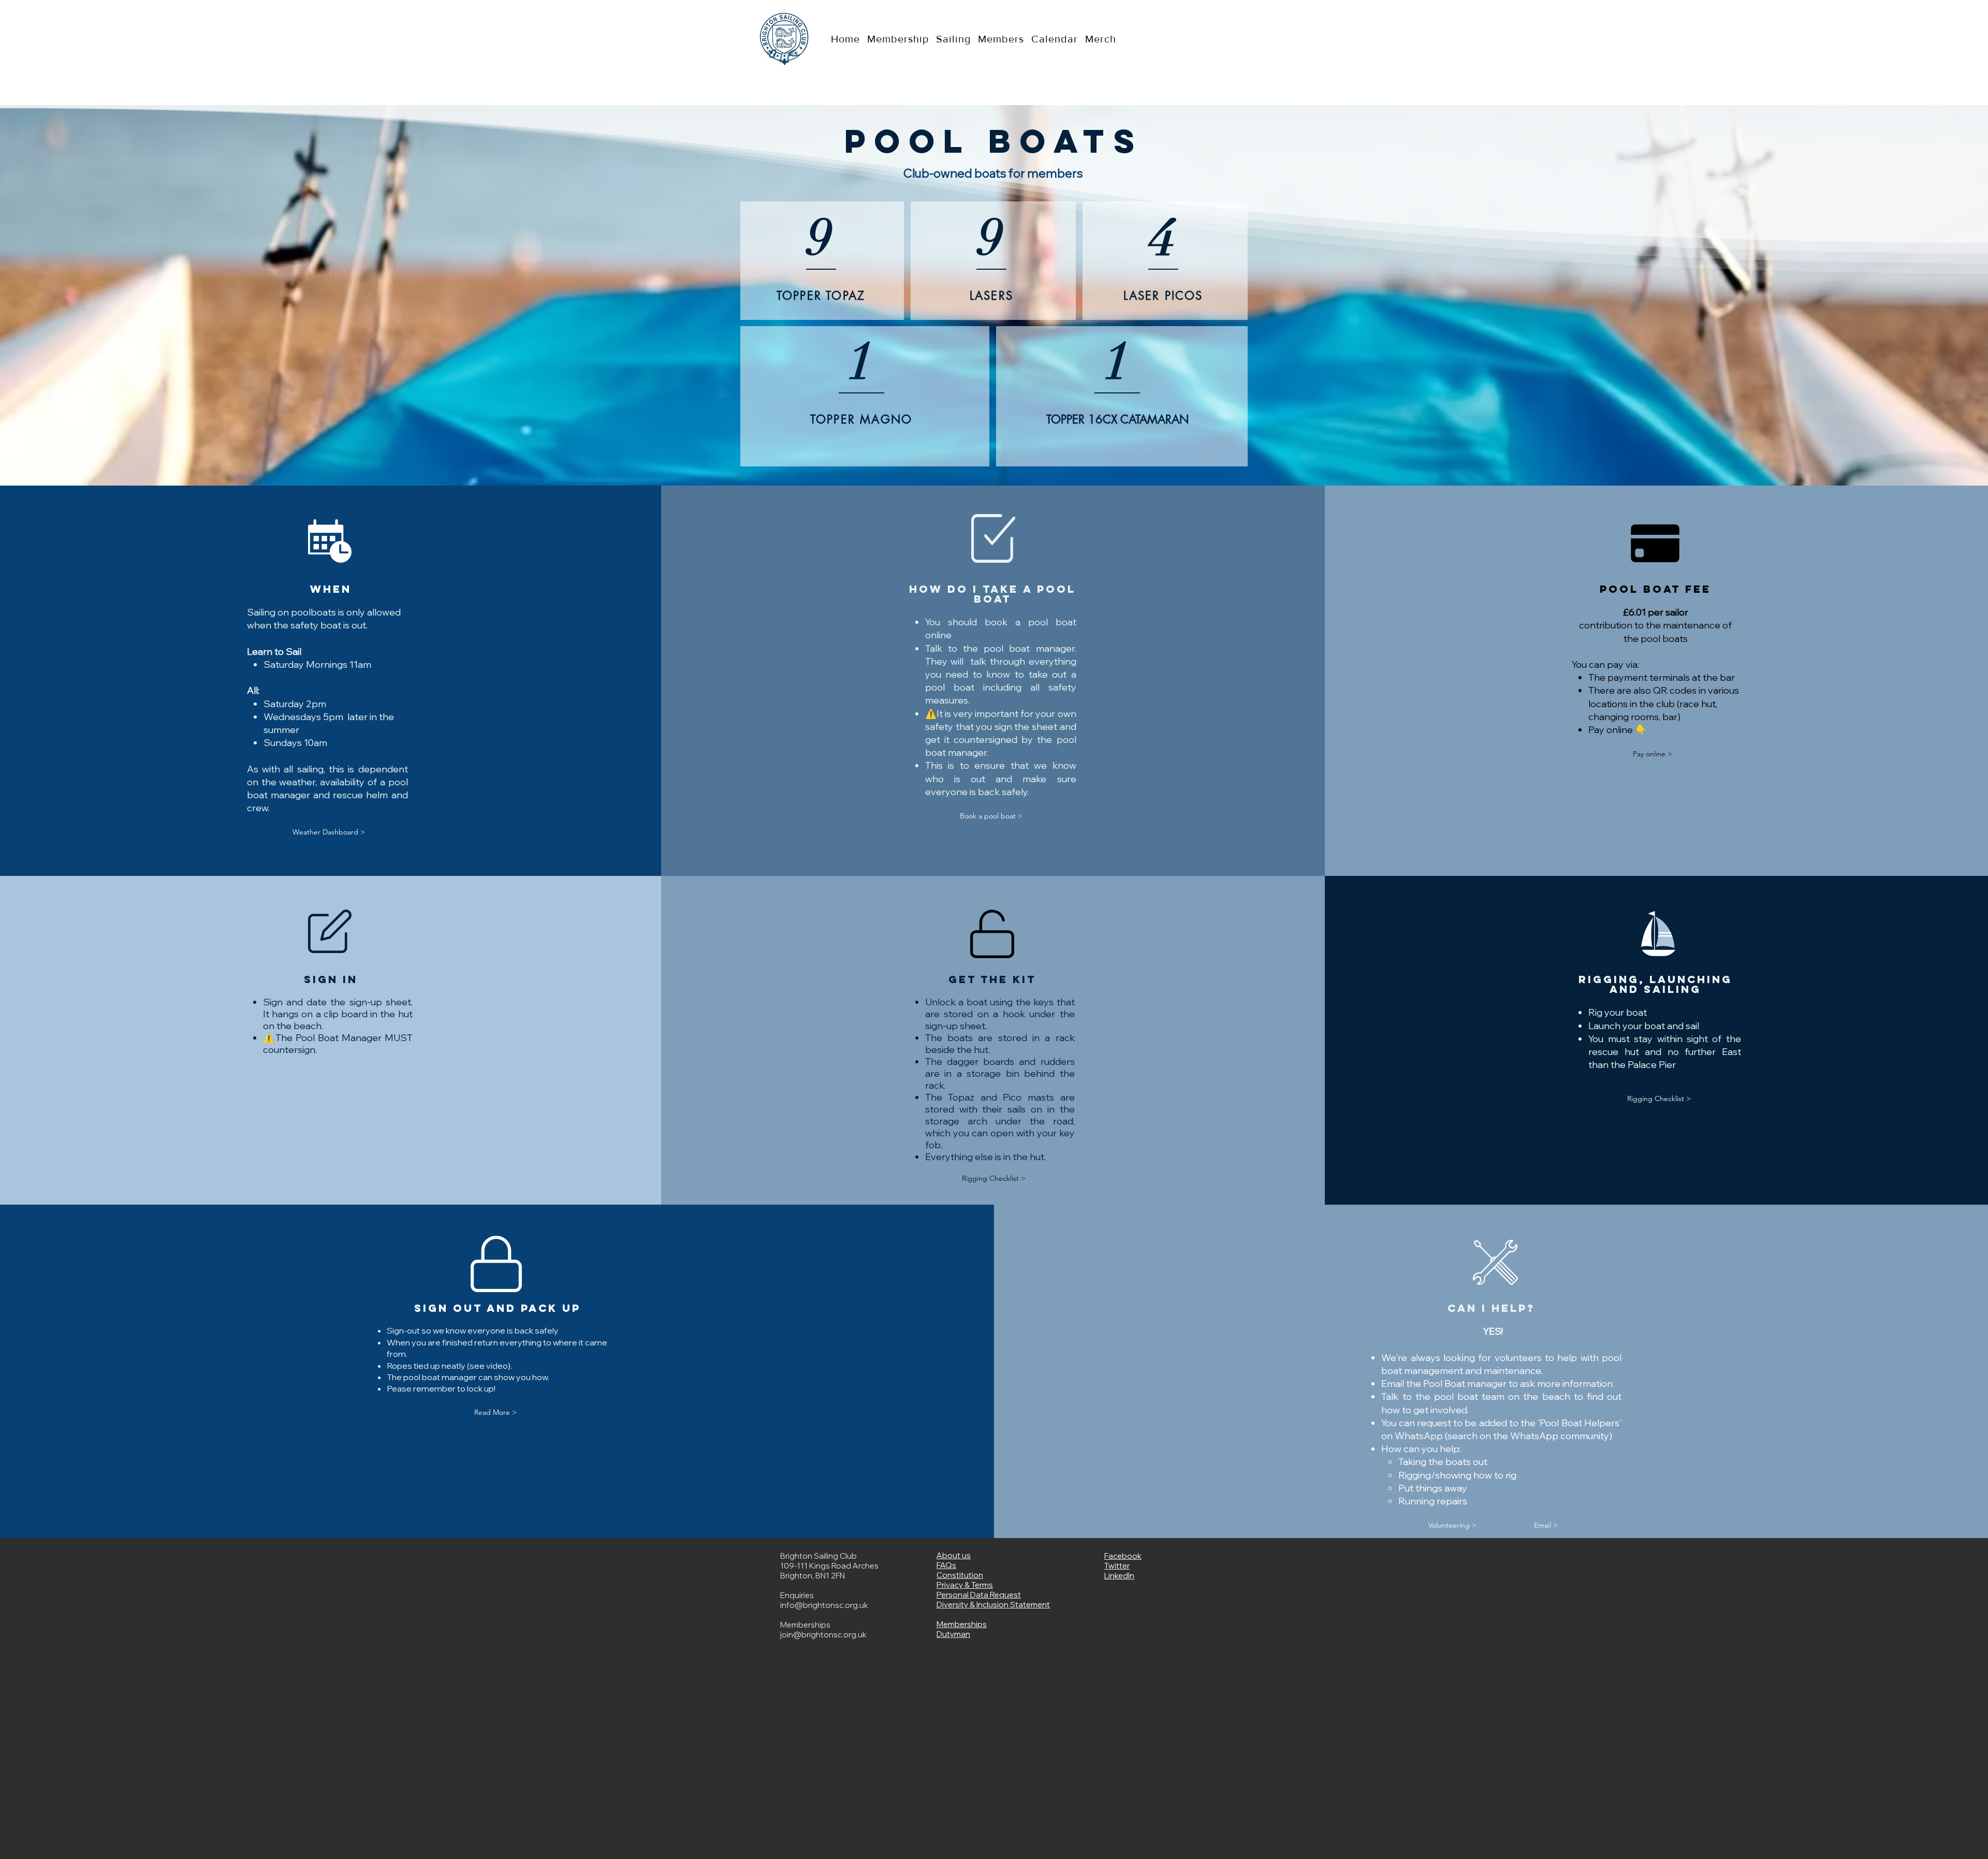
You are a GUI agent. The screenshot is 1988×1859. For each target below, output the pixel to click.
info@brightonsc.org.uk (824, 1605)
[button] (495, 1412)
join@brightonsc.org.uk (823, 1635)
